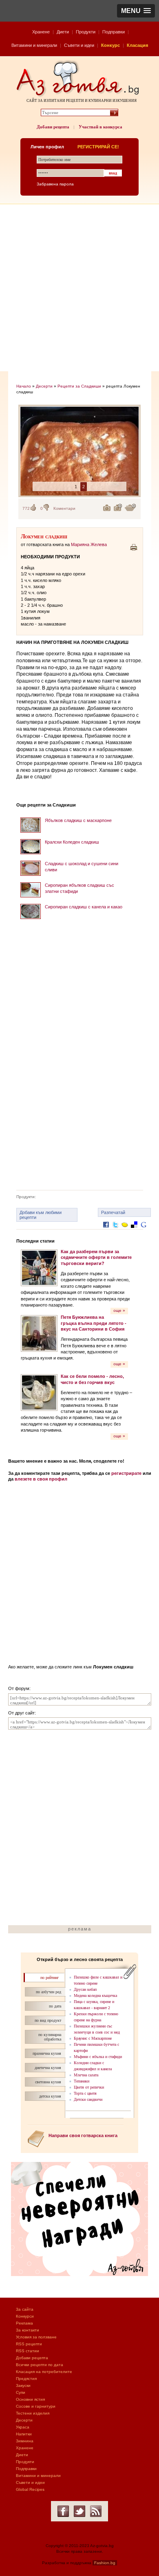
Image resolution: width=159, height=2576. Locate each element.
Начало (24, 386)
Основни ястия (30, 2399)
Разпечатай (113, 1212)
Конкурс (110, 45)
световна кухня (48, 2082)
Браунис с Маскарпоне (93, 2038)
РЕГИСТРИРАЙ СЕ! (98, 147)
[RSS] (96, 2511)
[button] (136, 11)
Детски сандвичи (88, 2099)
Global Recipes (30, 2489)
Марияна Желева (89, 544)
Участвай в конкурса (100, 127)
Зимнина (25, 2441)
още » (119, 1310)
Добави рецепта (53, 127)
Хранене (41, 32)
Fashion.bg (105, 2563)
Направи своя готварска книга (83, 2135)
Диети (63, 32)
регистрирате (126, 1473)
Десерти (44, 386)
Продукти (86, 32)
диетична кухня (48, 2068)
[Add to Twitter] (115, 1231)
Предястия (26, 2379)
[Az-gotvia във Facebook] (63, 2511)
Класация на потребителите (44, 2372)
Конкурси (25, 2316)
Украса (23, 2427)
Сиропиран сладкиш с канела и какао (84, 907)
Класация (137, 45)
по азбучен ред (49, 1992)
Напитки (24, 2434)
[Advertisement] (79, 288)
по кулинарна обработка (50, 2037)
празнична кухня (47, 2053)
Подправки (114, 32)
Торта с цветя (85, 2093)
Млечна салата (86, 2075)
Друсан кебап (85, 1989)
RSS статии (28, 2351)
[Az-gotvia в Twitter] (79, 2511)
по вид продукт (48, 2020)
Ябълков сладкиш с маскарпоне (78, 820)
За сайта (25, 2309)
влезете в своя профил (41, 1479)
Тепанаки (82, 2081)
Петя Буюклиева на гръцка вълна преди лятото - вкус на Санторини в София (94, 1323)
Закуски (23, 2385)
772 (26, 508)
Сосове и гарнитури (36, 2406)
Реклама (24, 2323)
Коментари (64, 508)
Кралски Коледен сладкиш (72, 842)
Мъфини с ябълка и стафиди (98, 2057)
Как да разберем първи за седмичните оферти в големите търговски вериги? (96, 1257)
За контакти (28, 2330)
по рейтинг (50, 1978)
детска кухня (50, 2096)
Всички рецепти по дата (40, 2365)
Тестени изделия (33, 2413)
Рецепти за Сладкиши (79, 386)
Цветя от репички (89, 2087)
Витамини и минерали (34, 45)
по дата (55, 2006)
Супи (21, 2392)
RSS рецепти (29, 2344)
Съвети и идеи (79, 45)
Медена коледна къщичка (95, 1995)
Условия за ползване (36, 2337)
